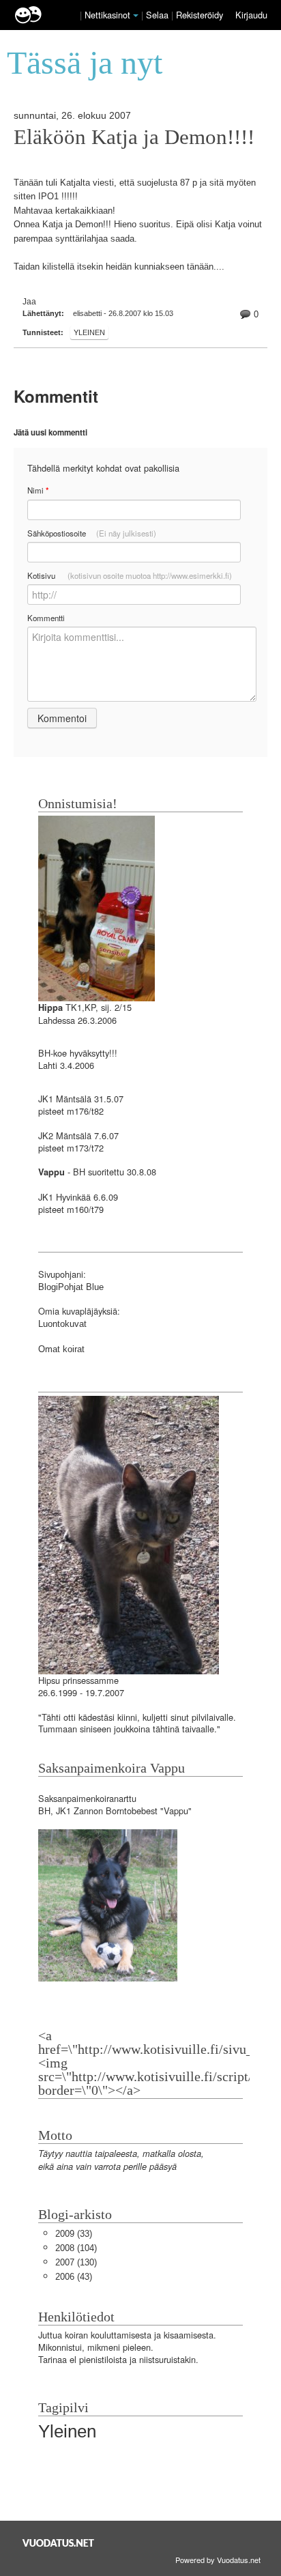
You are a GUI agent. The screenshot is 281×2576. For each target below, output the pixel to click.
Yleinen (89, 332)
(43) (74, 2277)
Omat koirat (61, 1349)
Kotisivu (130, 575)
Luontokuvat (62, 1324)
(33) (74, 2234)
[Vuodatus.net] (59, 2543)
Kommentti (46, 618)
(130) (76, 2262)
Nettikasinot (107, 15)
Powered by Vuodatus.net (218, 2560)
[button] (136, 16)
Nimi (38, 490)
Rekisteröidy (199, 15)
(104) (76, 2248)
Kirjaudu (251, 15)
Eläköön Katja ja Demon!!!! (134, 137)
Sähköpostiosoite (92, 533)
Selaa (159, 15)
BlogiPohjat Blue (71, 1287)
